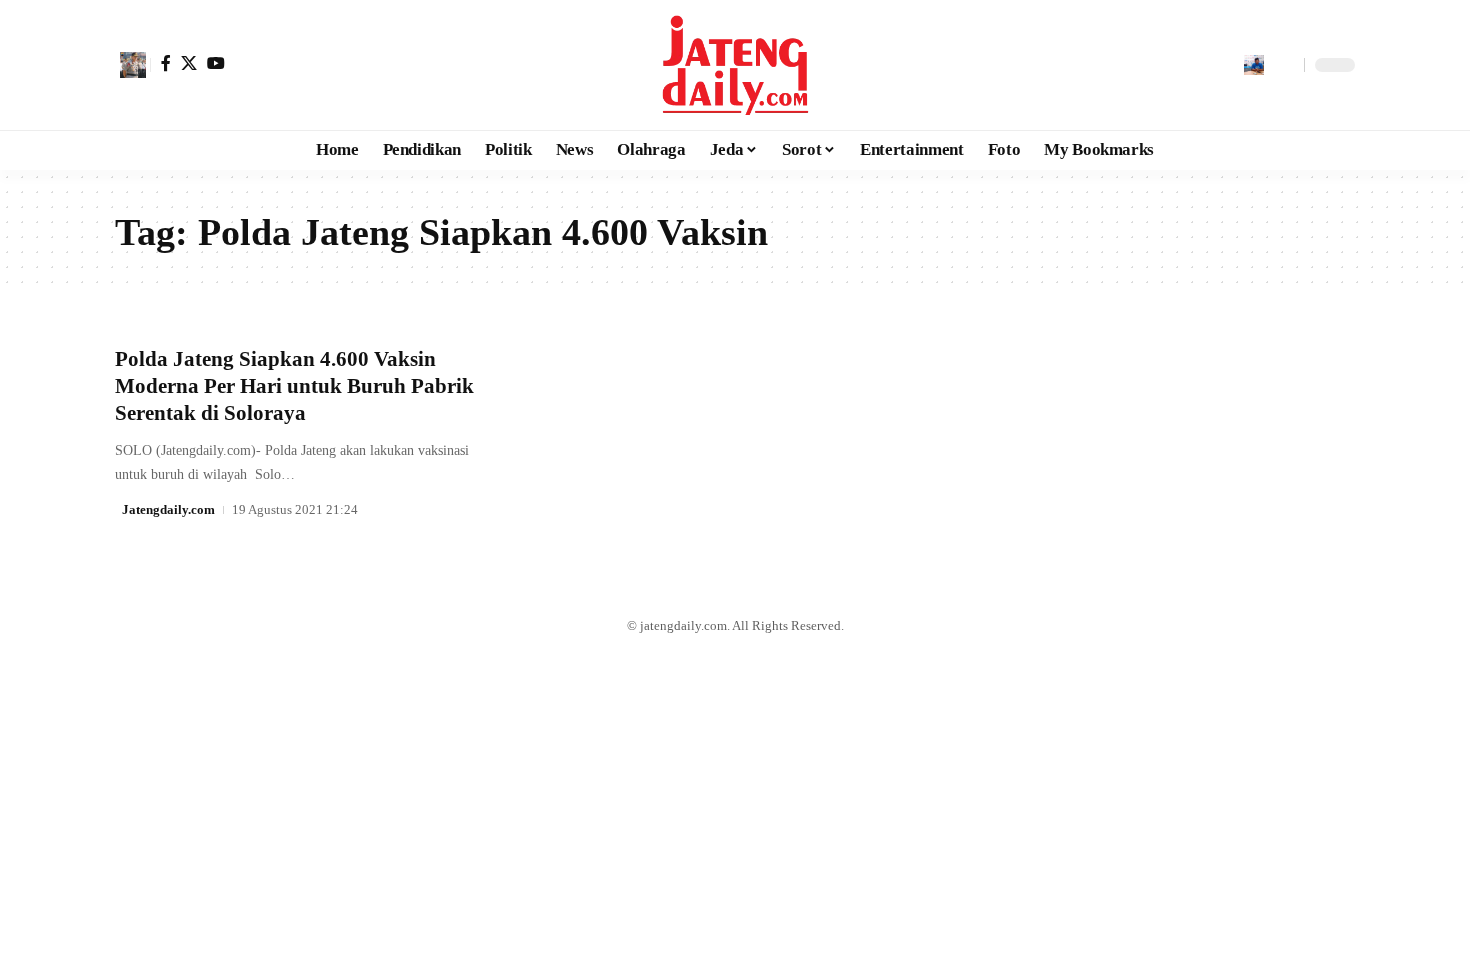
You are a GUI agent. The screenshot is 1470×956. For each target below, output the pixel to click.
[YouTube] (216, 63)
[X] (189, 63)
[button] (133, 65)
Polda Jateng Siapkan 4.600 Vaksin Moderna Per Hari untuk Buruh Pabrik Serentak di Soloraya (294, 386)
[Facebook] (166, 63)
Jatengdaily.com (168, 509)
